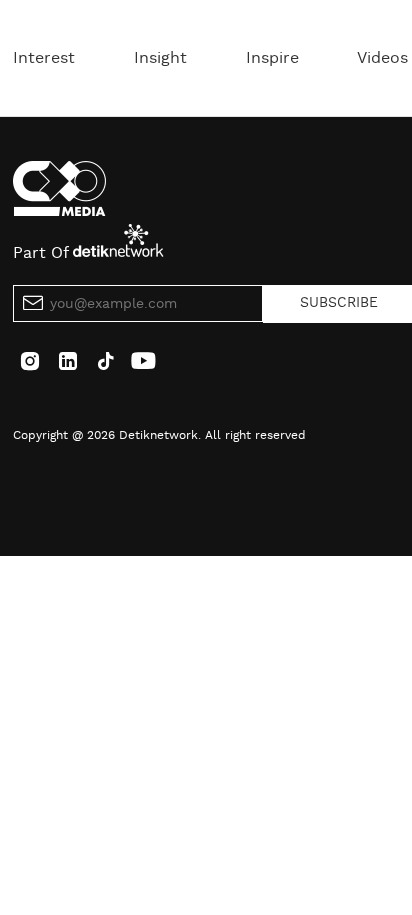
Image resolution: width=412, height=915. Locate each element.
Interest (44, 58)
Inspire (272, 58)
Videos (382, 58)
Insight (160, 58)
